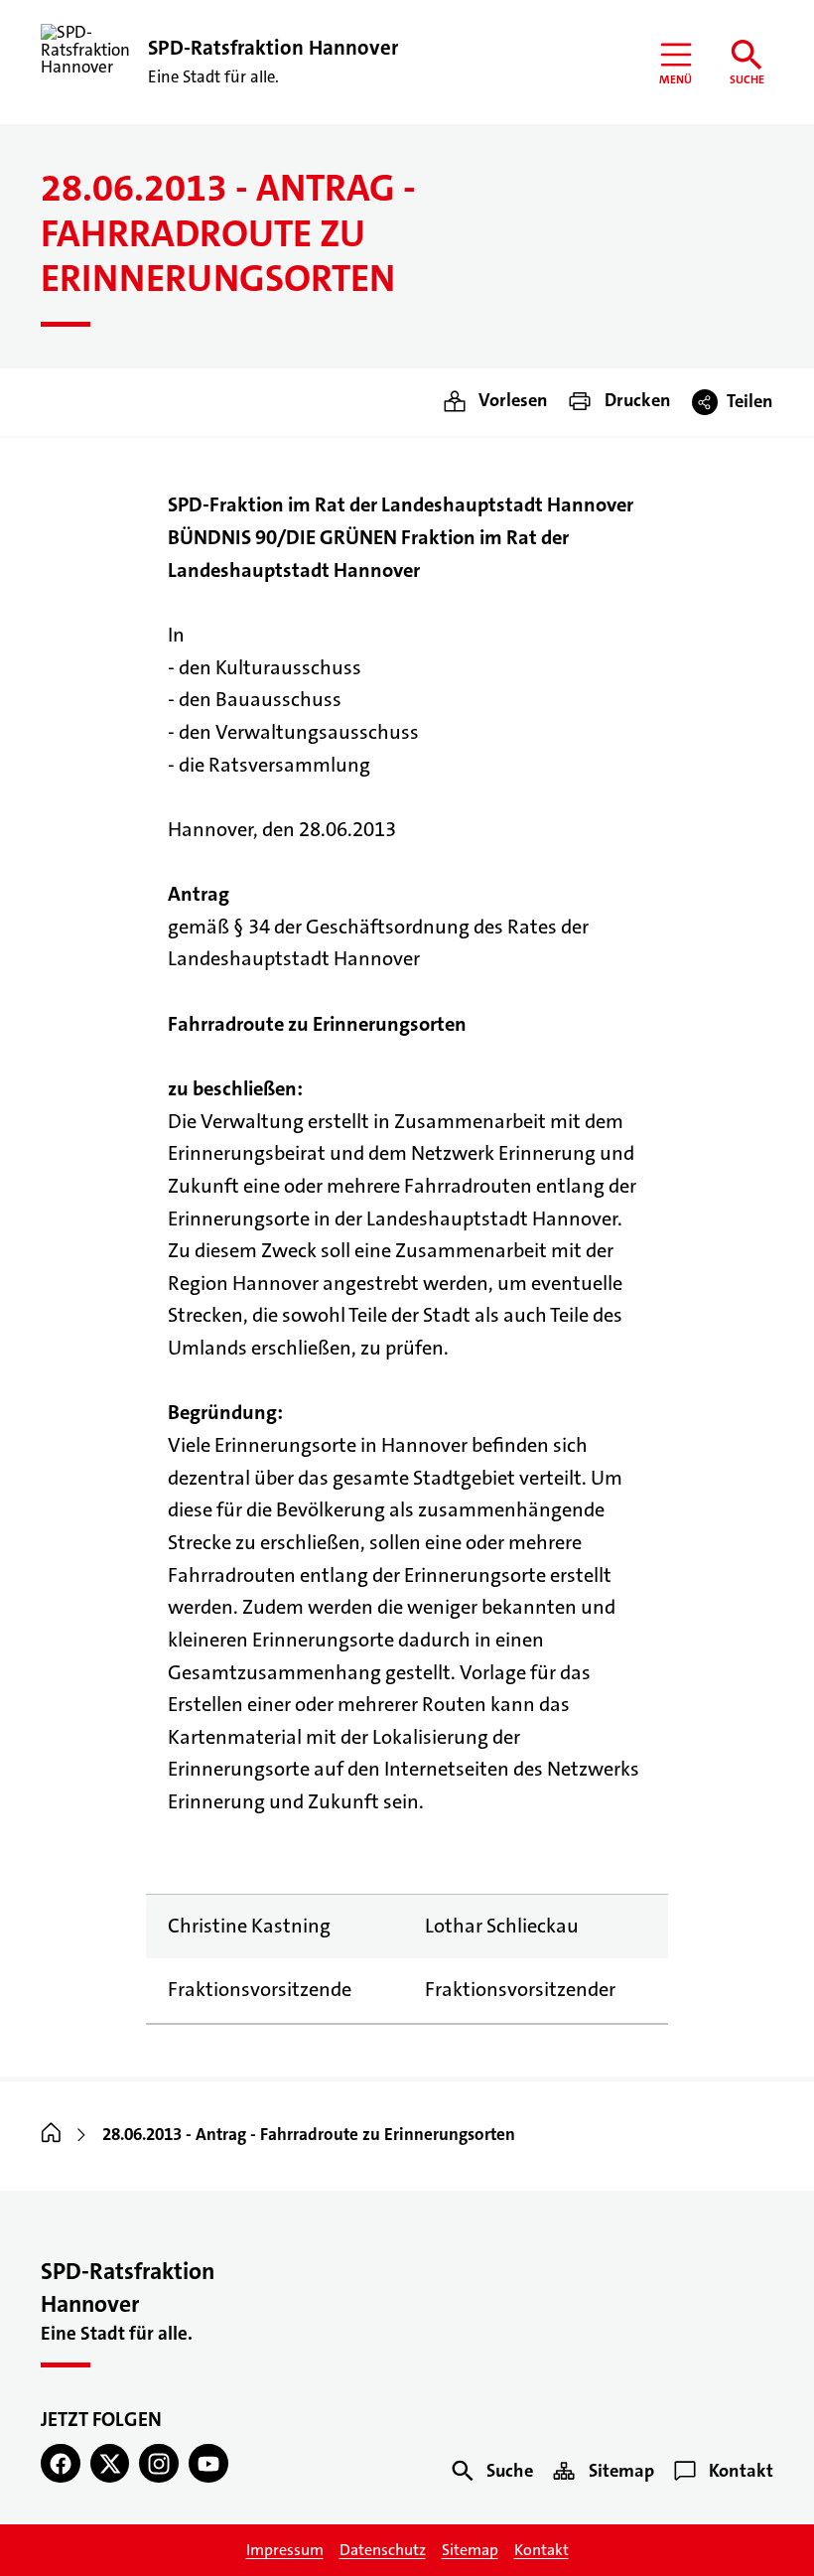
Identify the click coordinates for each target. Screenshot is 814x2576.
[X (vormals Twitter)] (110, 2464)
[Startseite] (51, 2135)
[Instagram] (159, 2464)
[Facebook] (61, 2464)
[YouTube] (208, 2464)
